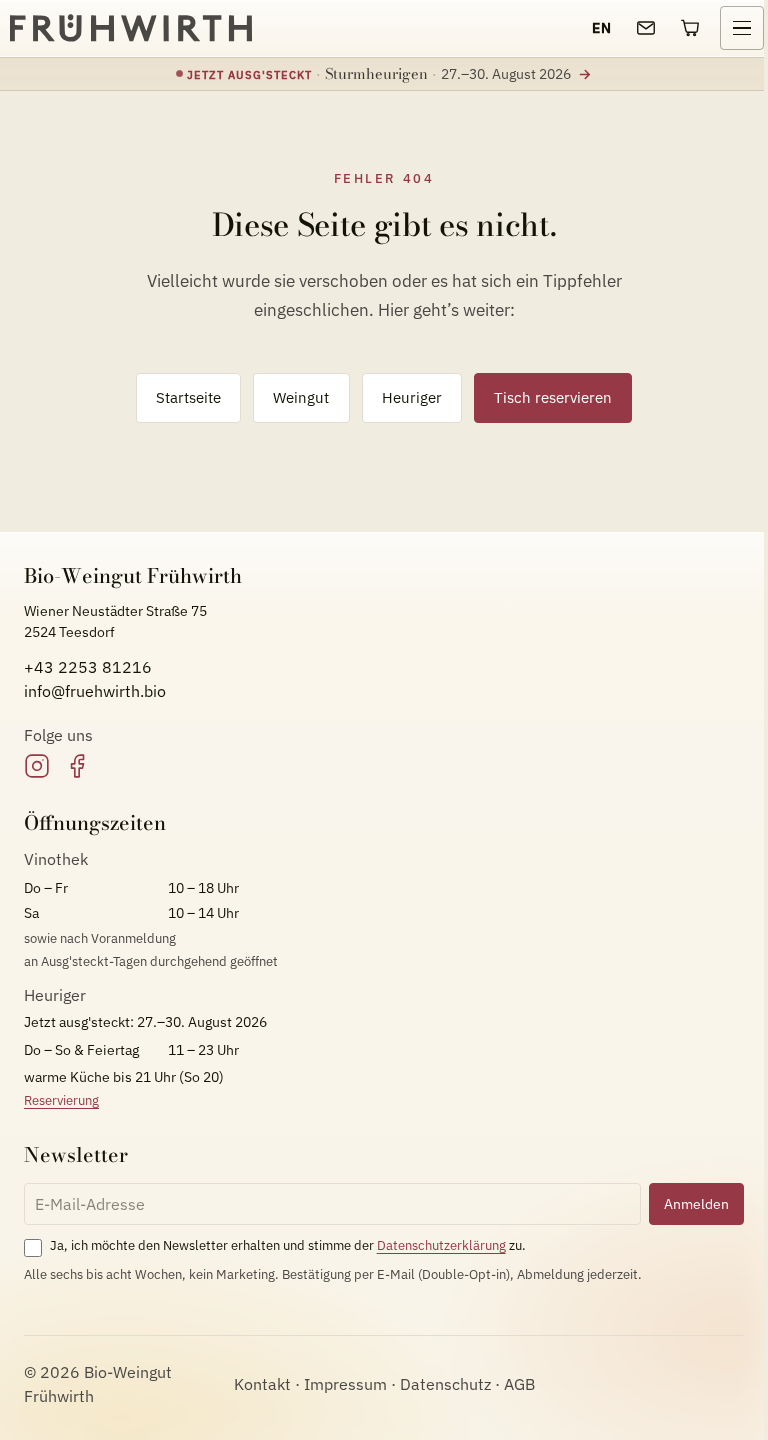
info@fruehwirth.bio (95, 691)
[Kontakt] (646, 28)
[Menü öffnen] (742, 28)
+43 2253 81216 (88, 667)
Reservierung (61, 1100)
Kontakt (262, 1384)
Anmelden (696, 1203)
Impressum (345, 1384)
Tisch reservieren (553, 397)
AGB (519, 1384)
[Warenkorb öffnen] (690, 28)
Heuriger (412, 397)
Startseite (188, 397)
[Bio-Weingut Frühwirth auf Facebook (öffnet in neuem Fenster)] (77, 766)
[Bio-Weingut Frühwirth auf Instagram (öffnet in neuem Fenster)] (37, 766)
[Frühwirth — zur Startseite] (131, 28)
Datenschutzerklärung (441, 1245)
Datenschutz (445, 1384)
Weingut (301, 397)
